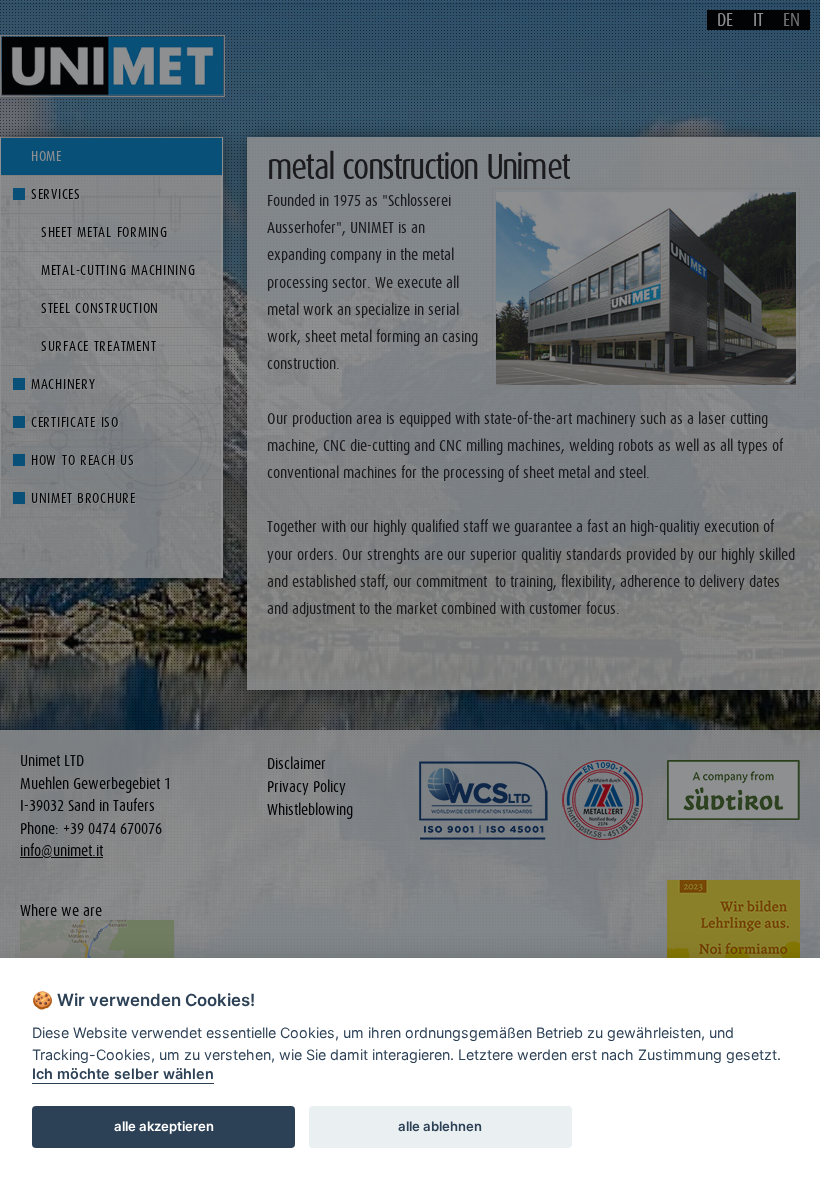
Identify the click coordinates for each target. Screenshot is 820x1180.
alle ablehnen (440, 1126)
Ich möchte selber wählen (123, 1073)
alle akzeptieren (164, 1126)
